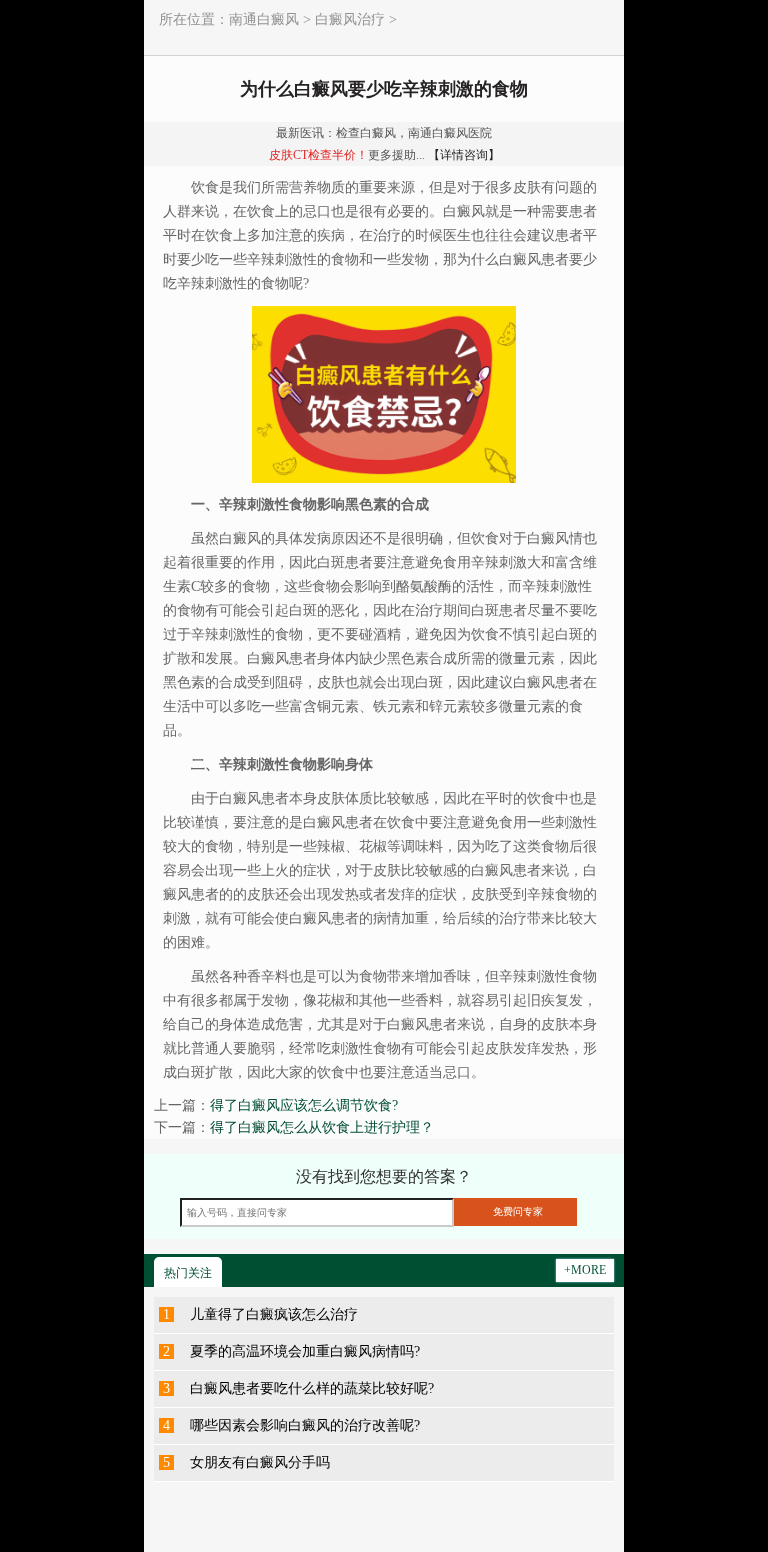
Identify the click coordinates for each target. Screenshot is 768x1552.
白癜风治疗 (350, 19)
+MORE (585, 1270)
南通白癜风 (264, 19)
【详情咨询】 (464, 155)
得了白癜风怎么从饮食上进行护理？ (322, 1127)
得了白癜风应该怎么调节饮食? (304, 1105)
